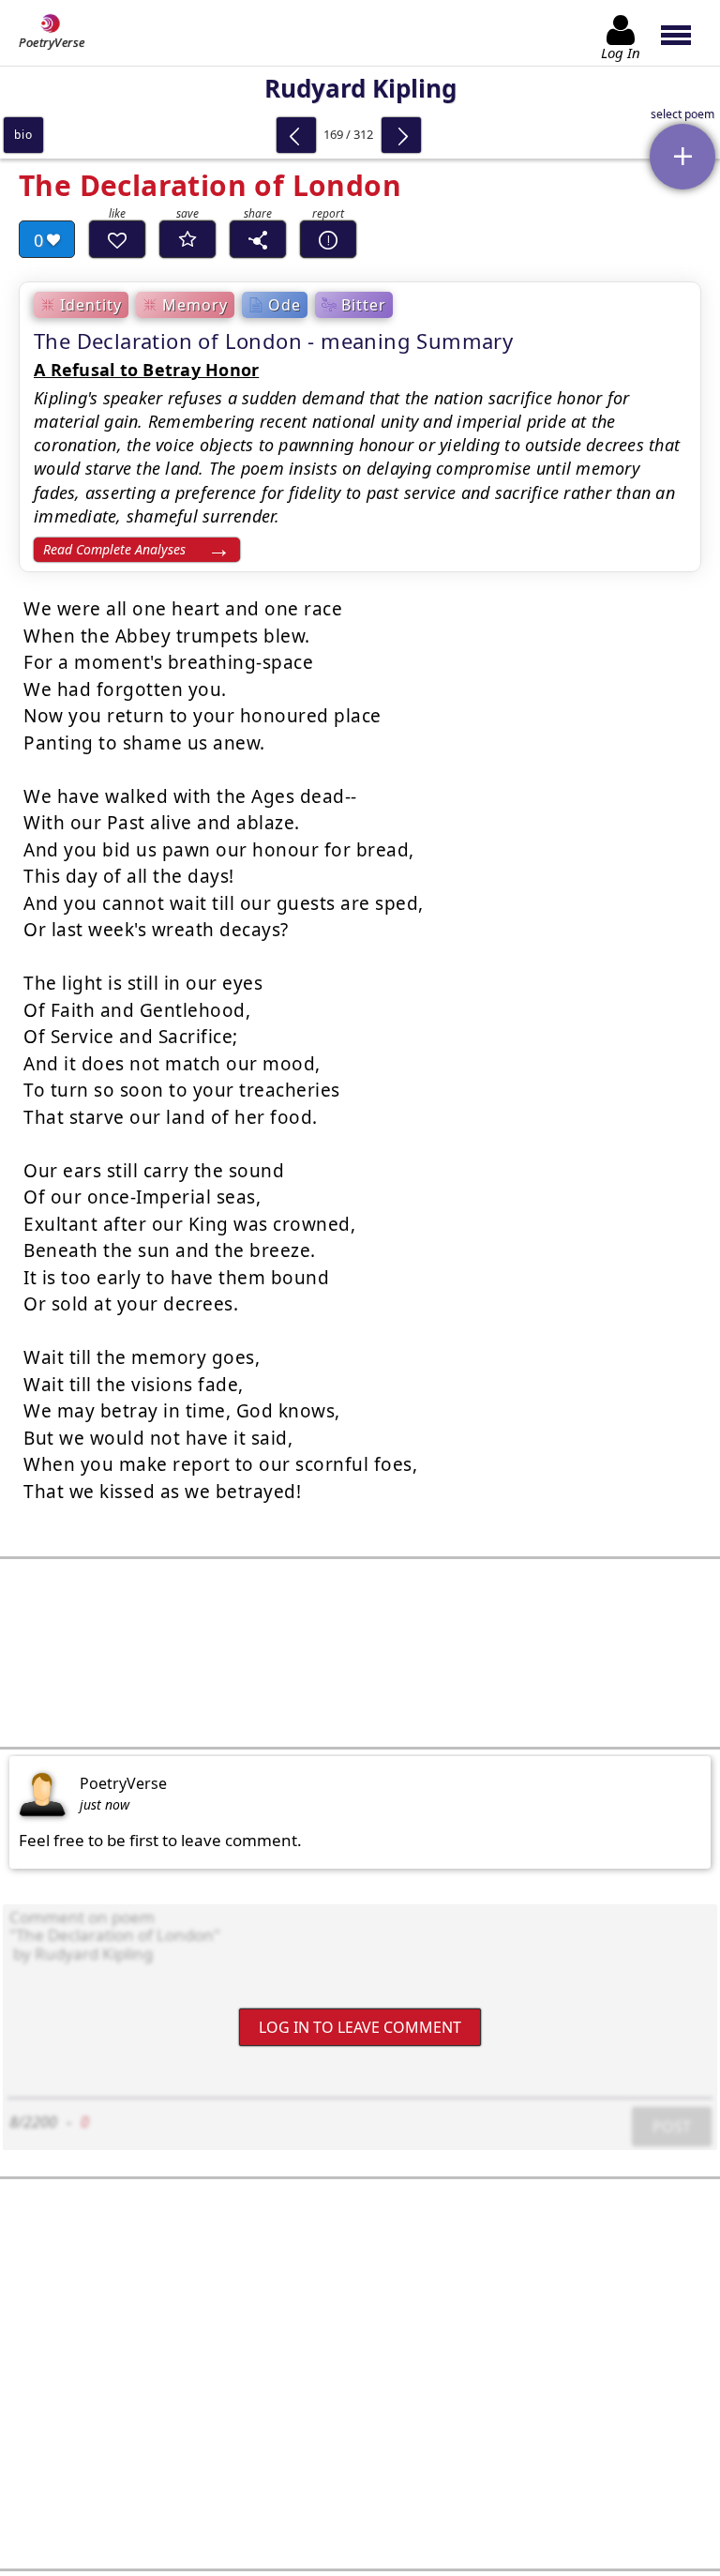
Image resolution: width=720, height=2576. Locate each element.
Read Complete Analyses (114, 549)
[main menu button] (685, 33)
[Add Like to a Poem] (117, 239)
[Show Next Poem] (401, 135)
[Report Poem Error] (328, 239)
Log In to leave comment (360, 2026)
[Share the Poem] (258, 239)
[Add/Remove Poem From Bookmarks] (187, 239)
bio (23, 135)
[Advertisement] (360, 1653)
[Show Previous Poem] (296, 135)
